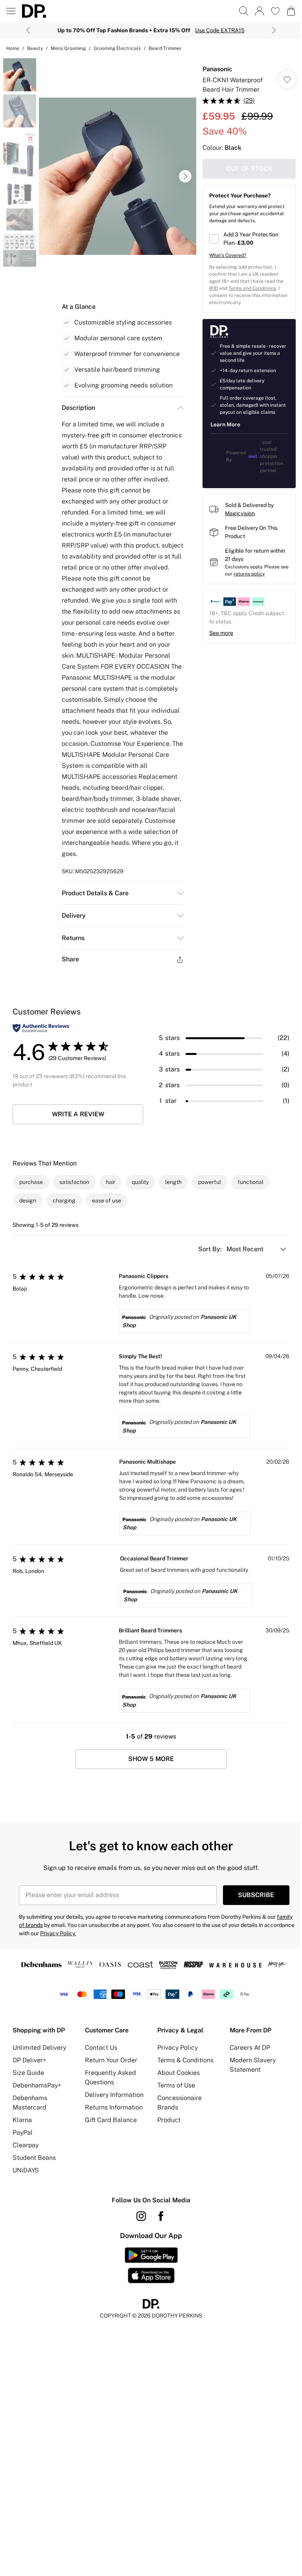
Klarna (22, 2120)
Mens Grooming (68, 48)
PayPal (23, 2133)
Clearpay (26, 2145)
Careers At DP (250, 2048)
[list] (118, 176)
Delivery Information (114, 2095)
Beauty (35, 48)
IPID (214, 288)
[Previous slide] (28, 30)
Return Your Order (111, 2060)
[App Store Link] (151, 2265)
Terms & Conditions (185, 2060)
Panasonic (217, 69)
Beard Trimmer (165, 48)
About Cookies (179, 2073)
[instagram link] (141, 2216)
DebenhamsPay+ (37, 2085)
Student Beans (34, 2158)
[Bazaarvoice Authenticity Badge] (41, 1028)
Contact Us (101, 2048)
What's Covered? (228, 255)
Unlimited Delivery (39, 2048)
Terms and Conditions (252, 288)
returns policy (249, 574)
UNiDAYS (26, 2170)
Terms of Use (176, 2085)
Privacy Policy (178, 2048)
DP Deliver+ (29, 2060)
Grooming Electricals (117, 48)
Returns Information (114, 2107)
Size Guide (28, 2073)
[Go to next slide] (185, 176)
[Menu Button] (11, 11)
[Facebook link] (161, 2216)
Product (169, 2120)
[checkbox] (249, 239)
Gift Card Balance (111, 2120)
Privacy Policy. (58, 1933)
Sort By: (211, 1249)
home (13, 48)
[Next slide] (274, 30)
